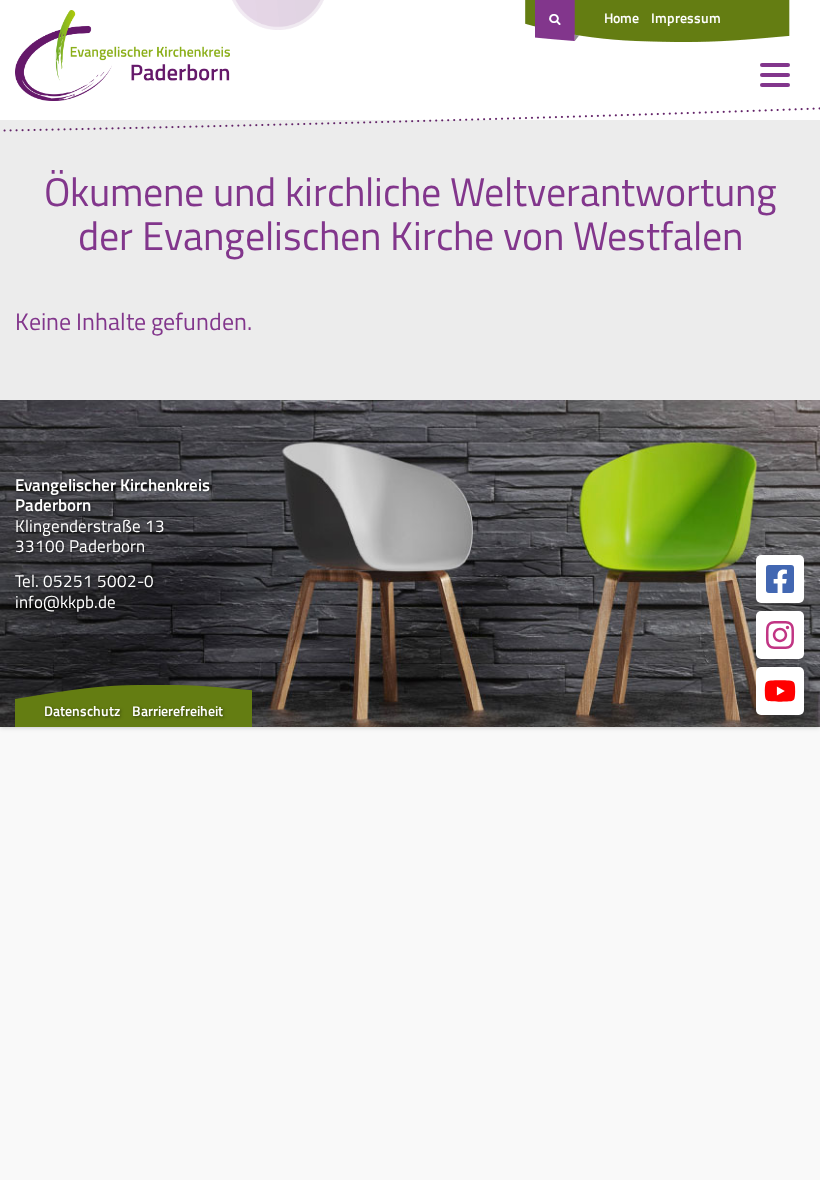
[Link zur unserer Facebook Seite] (780, 579)
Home (621, 17)
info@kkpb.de (65, 602)
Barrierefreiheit (177, 710)
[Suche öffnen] (557, 21)
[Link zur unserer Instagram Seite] (780, 635)
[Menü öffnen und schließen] (775, 75)
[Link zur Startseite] (122, 60)
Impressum (686, 17)
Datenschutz (82, 710)
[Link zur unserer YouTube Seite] (780, 691)
